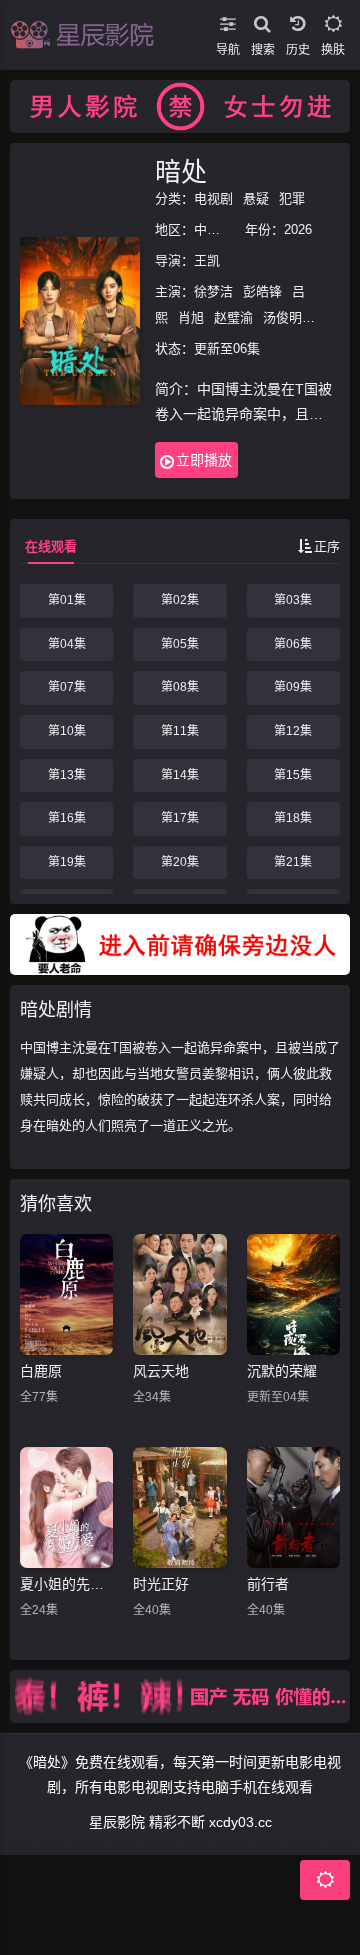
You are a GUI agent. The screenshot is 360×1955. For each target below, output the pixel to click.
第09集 (293, 687)
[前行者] (293, 1507)
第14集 (180, 775)
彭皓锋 (262, 291)
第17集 (180, 818)
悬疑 (256, 198)
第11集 (180, 731)
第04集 (67, 644)
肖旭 (191, 317)
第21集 (293, 862)
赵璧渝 (233, 317)
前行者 (268, 1584)
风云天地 (161, 1371)
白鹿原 (41, 1371)
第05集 (180, 644)
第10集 (67, 731)
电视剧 (213, 198)
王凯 (207, 260)
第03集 (293, 600)
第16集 (67, 818)
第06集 (293, 644)
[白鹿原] (66, 1294)
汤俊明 (282, 317)
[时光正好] (179, 1507)
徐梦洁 (213, 291)
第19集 (67, 862)
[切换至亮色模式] (332, 20)
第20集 (180, 862)
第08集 (180, 687)
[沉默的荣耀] (293, 1294)
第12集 (293, 731)
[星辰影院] (85, 35)
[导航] (227, 20)
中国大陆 (220, 229)
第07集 (67, 687)
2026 (298, 229)
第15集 (293, 775)
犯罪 (292, 198)
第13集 (67, 775)
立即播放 (204, 460)
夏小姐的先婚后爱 (66, 1584)
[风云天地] (179, 1294)
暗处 (181, 172)
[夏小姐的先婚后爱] (66, 1507)
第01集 (67, 600)
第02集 (180, 600)
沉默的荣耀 (282, 1371)
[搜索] (262, 20)
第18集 (293, 818)
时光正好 (161, 1584)
